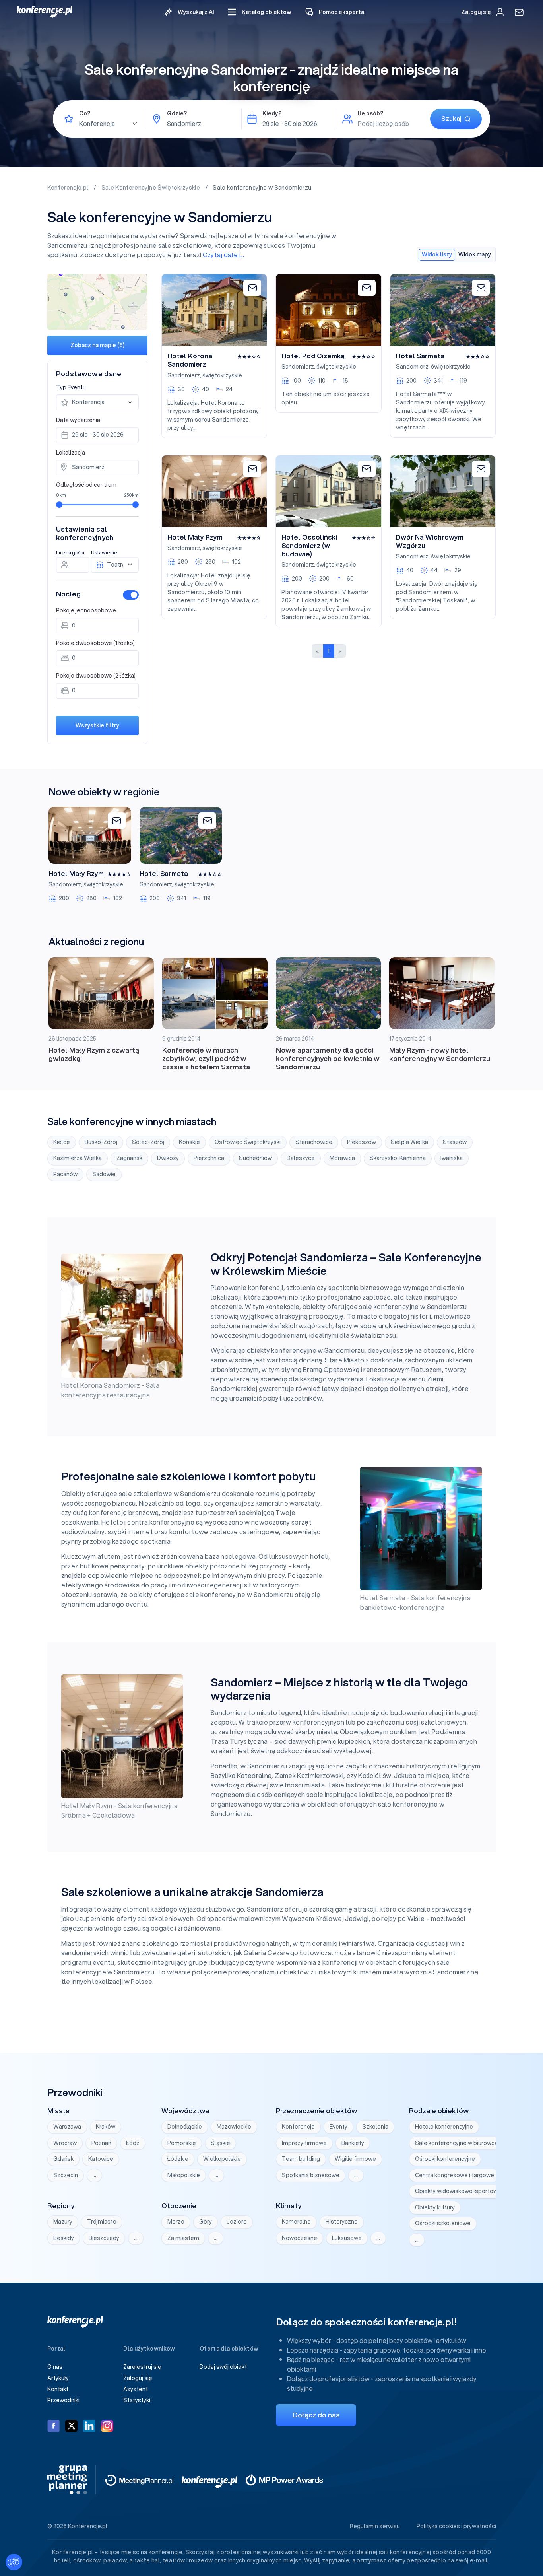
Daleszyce (301, 1158)
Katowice (101, 2159)
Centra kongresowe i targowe (455, 2175)
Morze (176, 2222)
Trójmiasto (102, 2222)
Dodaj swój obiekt (223, 2367)
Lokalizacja (71, 453)
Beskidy (64, 2238)
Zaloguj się (138, 2378)
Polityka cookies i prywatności (456, 2526)
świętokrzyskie (222, 375)
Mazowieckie (234, 2127)
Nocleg (68, 594)
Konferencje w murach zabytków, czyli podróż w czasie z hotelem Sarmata (206, 1058)
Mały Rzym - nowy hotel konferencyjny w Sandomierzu (440, 1054)
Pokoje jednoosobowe (86, 610)
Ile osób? (370, 113)
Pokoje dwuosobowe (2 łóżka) (96, 676)
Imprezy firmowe (304, 2143)
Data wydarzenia (78, 420)
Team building (301, 2159)
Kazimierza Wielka (78, 1158)
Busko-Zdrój (101, 1142)
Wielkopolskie (222, 2159)
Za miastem (183, 2238)
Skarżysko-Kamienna (398, 1158)
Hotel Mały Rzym (195, 537)
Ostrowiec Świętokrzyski (248, 1142)
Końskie (189, 1142)
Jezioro (237, 2222)
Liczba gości (70, 553)
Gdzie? (177, 113)
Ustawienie (104, 553)
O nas (55, 2367)
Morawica (342, 1158)
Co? (85, 113)
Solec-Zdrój (148, 1142)
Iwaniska (452, 1158)
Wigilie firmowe (355, 2159)
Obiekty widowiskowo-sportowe (458, 2191)
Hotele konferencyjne (444, 2127)
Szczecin (66, 2175)
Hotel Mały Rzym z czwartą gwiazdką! (94, 1054)
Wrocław (65, 2143)
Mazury (63, 2222)
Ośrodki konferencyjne (445, 2159)
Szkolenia (375, 2127)
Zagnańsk (129, 1158)
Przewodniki (63, 2400)
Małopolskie (184, 2175)
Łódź (133, 2143)
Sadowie (104, 1174)
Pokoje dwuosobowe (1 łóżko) (95, 643)
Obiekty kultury (435, 2207)
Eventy (338, 2127)
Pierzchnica (209, 1158)
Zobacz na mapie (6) (97, 345)
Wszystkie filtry (97, 725)
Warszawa (67, 2127)
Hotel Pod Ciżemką (313, 356)
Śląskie (220, 2143)
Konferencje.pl (69, 188)
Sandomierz (184, 375)
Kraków (106, 2127)
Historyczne (342, 2222)
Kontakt (58, 2389)
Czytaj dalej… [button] (224, 255)
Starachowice (314, 1142)
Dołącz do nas (316, 2415)
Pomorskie (182, 2143)
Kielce (62, 1142)
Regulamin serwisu (375, 2526)
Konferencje (298, 2127)
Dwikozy (168, 1158)
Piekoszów (362, 1142)
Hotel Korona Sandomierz (190, 360)
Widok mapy (475, 254)
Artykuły (58, 2378)
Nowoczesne (300, 2238)
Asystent (136, 2389)
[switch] (131, 595)
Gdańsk (63, 2159)
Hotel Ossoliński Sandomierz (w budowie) (309, 546)
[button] (260, 12)
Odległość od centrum (86, 485)
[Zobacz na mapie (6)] (98, 302)
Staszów (455, 1142)
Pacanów (65, 1174)
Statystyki (137, 2400)
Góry (206, 2222)
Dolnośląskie (185, 2127)
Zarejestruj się (142, 2367)
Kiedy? (272, 113)
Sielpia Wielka (409, 1142)
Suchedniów (255, 1158)
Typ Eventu (71, 387)
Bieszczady (104, 2238)
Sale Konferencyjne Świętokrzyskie (151, 188)
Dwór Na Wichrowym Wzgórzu (430, 541)
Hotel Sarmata (420, 356)
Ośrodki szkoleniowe (443, 2223)
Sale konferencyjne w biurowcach (460, 2143)
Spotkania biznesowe (311, 2175)
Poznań (101, 2143)
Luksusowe (347, 2238)
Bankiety (353, 2143)
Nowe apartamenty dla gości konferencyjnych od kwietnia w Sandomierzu (328, 1058)
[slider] (59, 505)
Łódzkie (178, 2159)
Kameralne (296, 2222)
